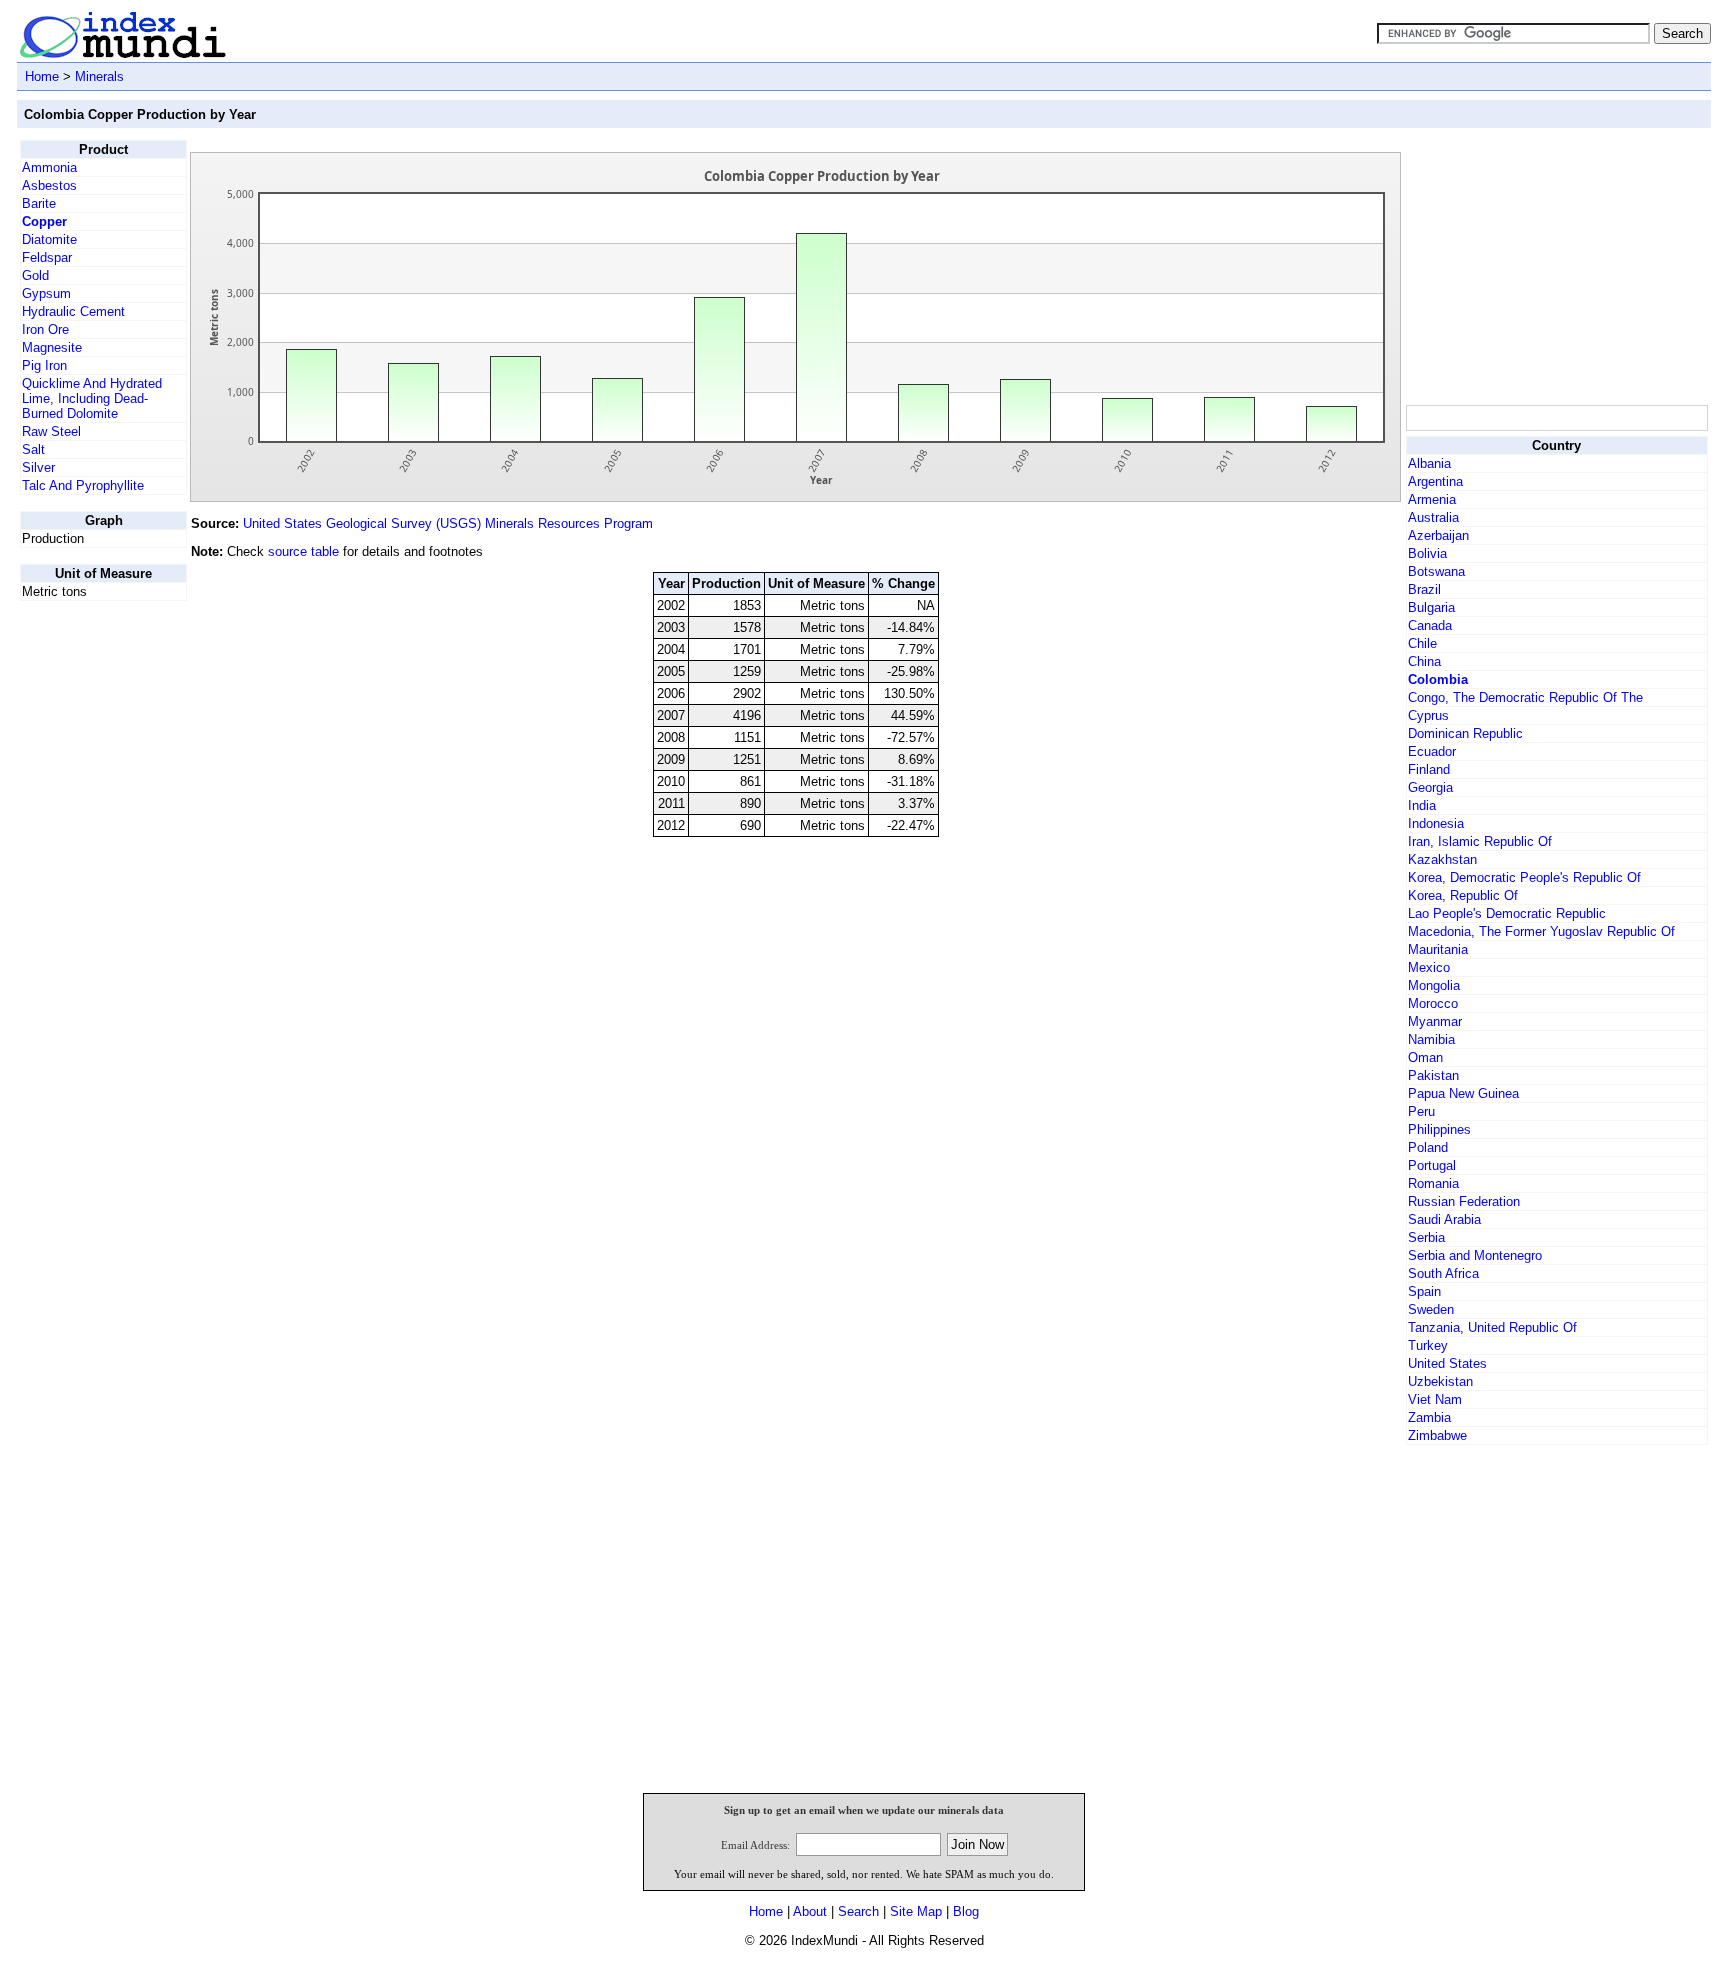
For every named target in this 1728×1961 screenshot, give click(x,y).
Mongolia (1434, 985)
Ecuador (1432, 751)
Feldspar (47, 257)
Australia (1433, 517)
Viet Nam (1435, 1399)
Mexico (1429, 967)
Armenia (1432, 499)
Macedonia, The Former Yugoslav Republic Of (1541, 931)
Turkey (1428, 1345)
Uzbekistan (1440, 1381)
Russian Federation (1464, 1201)
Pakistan (1433, 1075)
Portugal (1432, 1165)
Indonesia (1436, 823)
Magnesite (52, 347)
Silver (38, 467)
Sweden (1431, 1309)
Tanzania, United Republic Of (1492, 1327)
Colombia (1438, 679)
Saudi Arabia (1444, 1219)
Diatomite (49, 239)
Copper (44, 221)
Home (42, 76)
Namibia (1431, 1039)
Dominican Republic (1465, 733)
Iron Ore (45, 329)
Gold (35, 275)
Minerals (99, 76)
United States (1447, 1363)
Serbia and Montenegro (1475, 1255)
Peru (1421, 1111)
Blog (966, 1911)
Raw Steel (51, 431)
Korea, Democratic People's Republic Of (1524, 877)
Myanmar (1435, 1021)
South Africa (1443, 1273)
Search (858, 1911)
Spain (1424, 1291)
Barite (39, 203)
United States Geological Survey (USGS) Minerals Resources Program (448, 523)
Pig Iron (44, 365)
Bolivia (1427, 553)
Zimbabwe (1437, 1435)
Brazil (1424, 589)
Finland (1429, 769)
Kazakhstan (1442, 859)
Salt (33, 449)
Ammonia (49, 167)
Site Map (916, 1911)
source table (303, 551)
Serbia (1426, 1237)
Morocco (1433, 1003)
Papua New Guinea (1463, 1093)
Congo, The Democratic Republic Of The (1525, 697)
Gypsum (46, 293)
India (1422, 805)
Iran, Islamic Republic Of (1480, 841)
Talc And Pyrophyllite (83, 485)
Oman (1425, 1057)
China (1424, 661)
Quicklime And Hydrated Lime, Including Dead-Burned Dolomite (92, 398)
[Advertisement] (1556, 265)
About (810, 1911)
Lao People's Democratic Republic (1507, 913)
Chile (1422, 643)
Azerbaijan (1438, 535)
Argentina (1435, 481)
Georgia (1430, 787)
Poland (1428, 1147)
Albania (1429, 463)
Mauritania (1438, 949)
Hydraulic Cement (73, 311)
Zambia (1429, 1417)
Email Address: (755, 1845)
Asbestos (49, 185)
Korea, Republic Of (1463, 895)
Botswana (1436, 571)
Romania (1433, 1183)
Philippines (1439, 1129)
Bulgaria (1431, 607)
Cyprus (1428, 715)
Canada (1430, 625)
